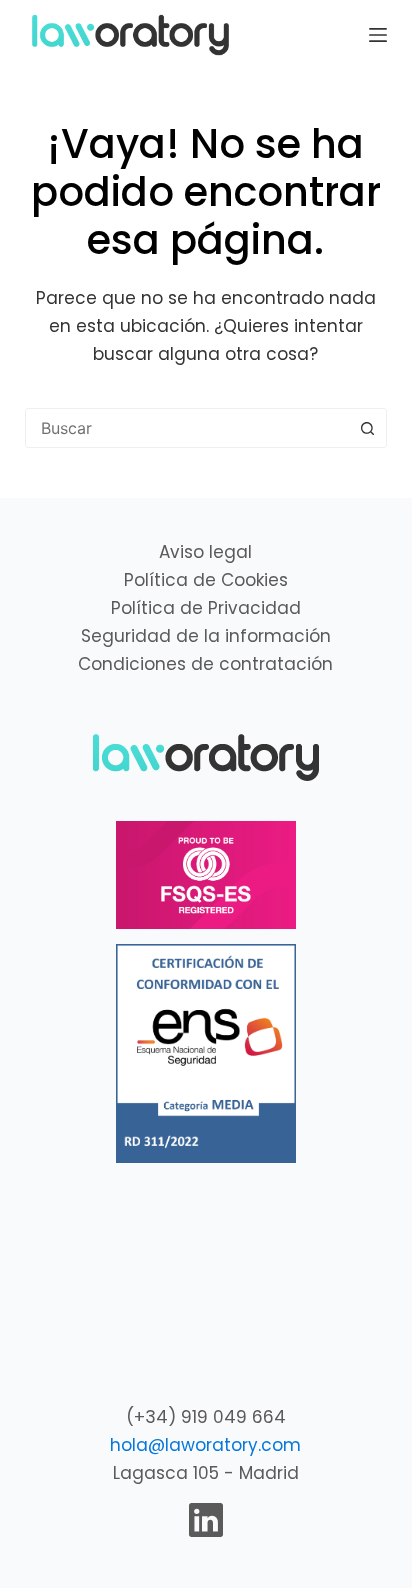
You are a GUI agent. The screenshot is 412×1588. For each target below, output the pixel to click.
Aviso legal (205, 552)
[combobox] (187, 428)
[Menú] (378, 35)
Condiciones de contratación (205, 664)
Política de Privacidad (206, 608)
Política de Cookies (206, 580)
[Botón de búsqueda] (367, 428)
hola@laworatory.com (205, 1445)
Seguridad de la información (206, 636)
